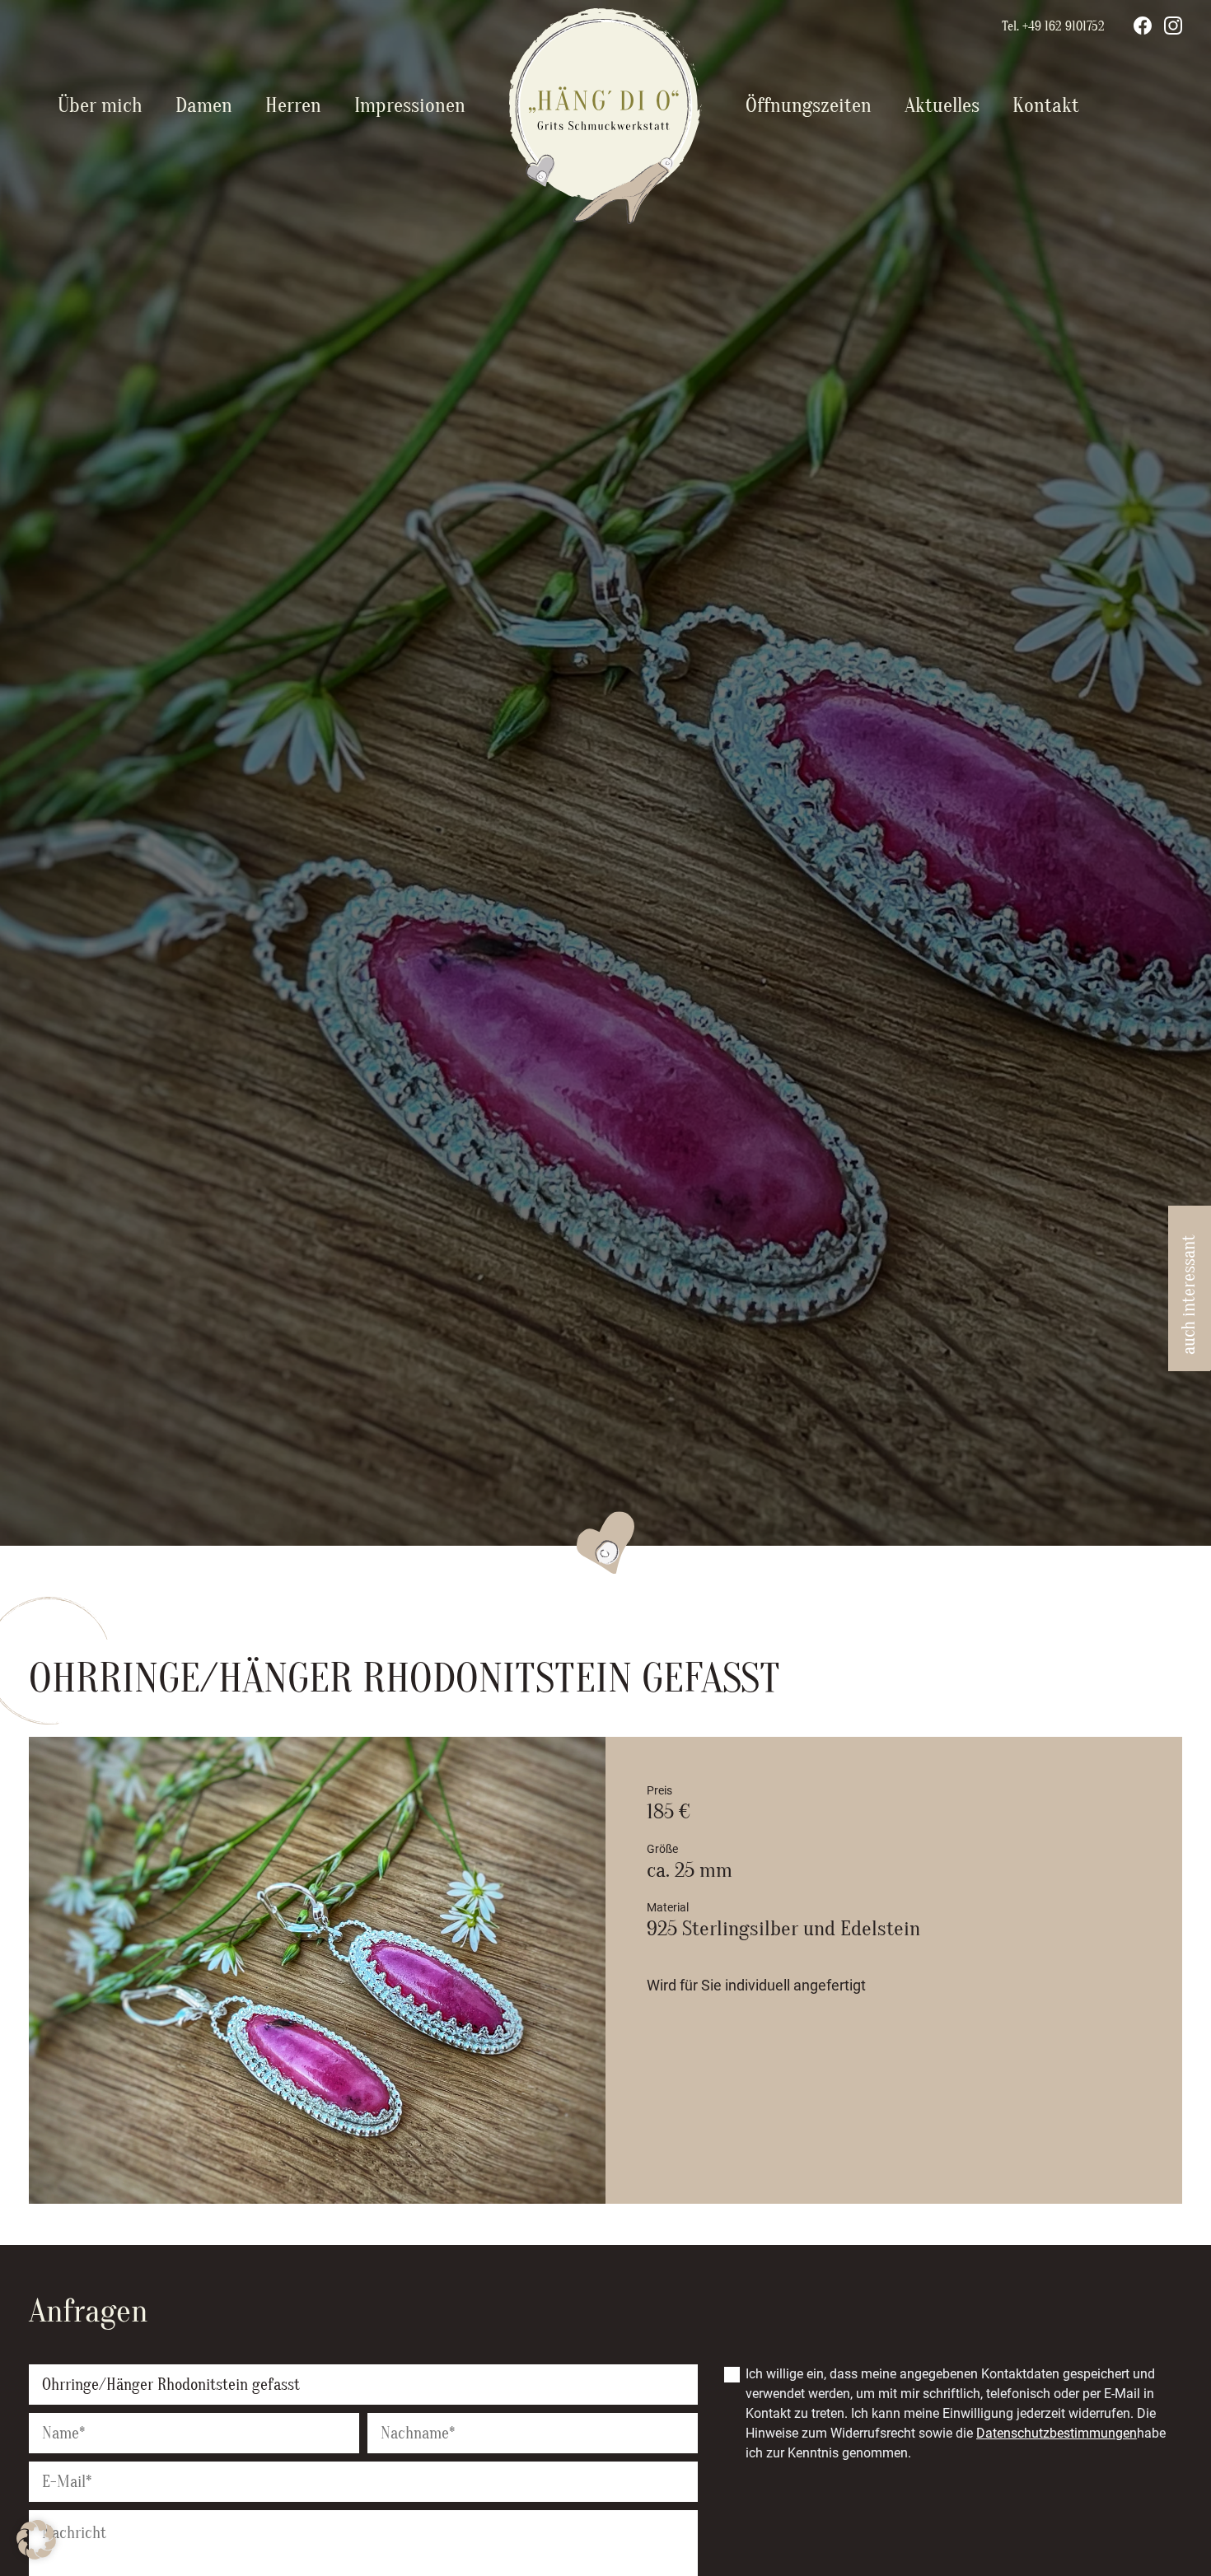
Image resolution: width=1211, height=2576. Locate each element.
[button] (36, 2540)
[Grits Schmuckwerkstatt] (605, 219)
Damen (204, 106)
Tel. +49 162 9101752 (1053, 26)
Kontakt (1046, 106)
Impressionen (410, 106)
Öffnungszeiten (809, 106)
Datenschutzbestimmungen (1057, 2433)
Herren (293, 106)
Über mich (100, 106)
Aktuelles (942, 106)
